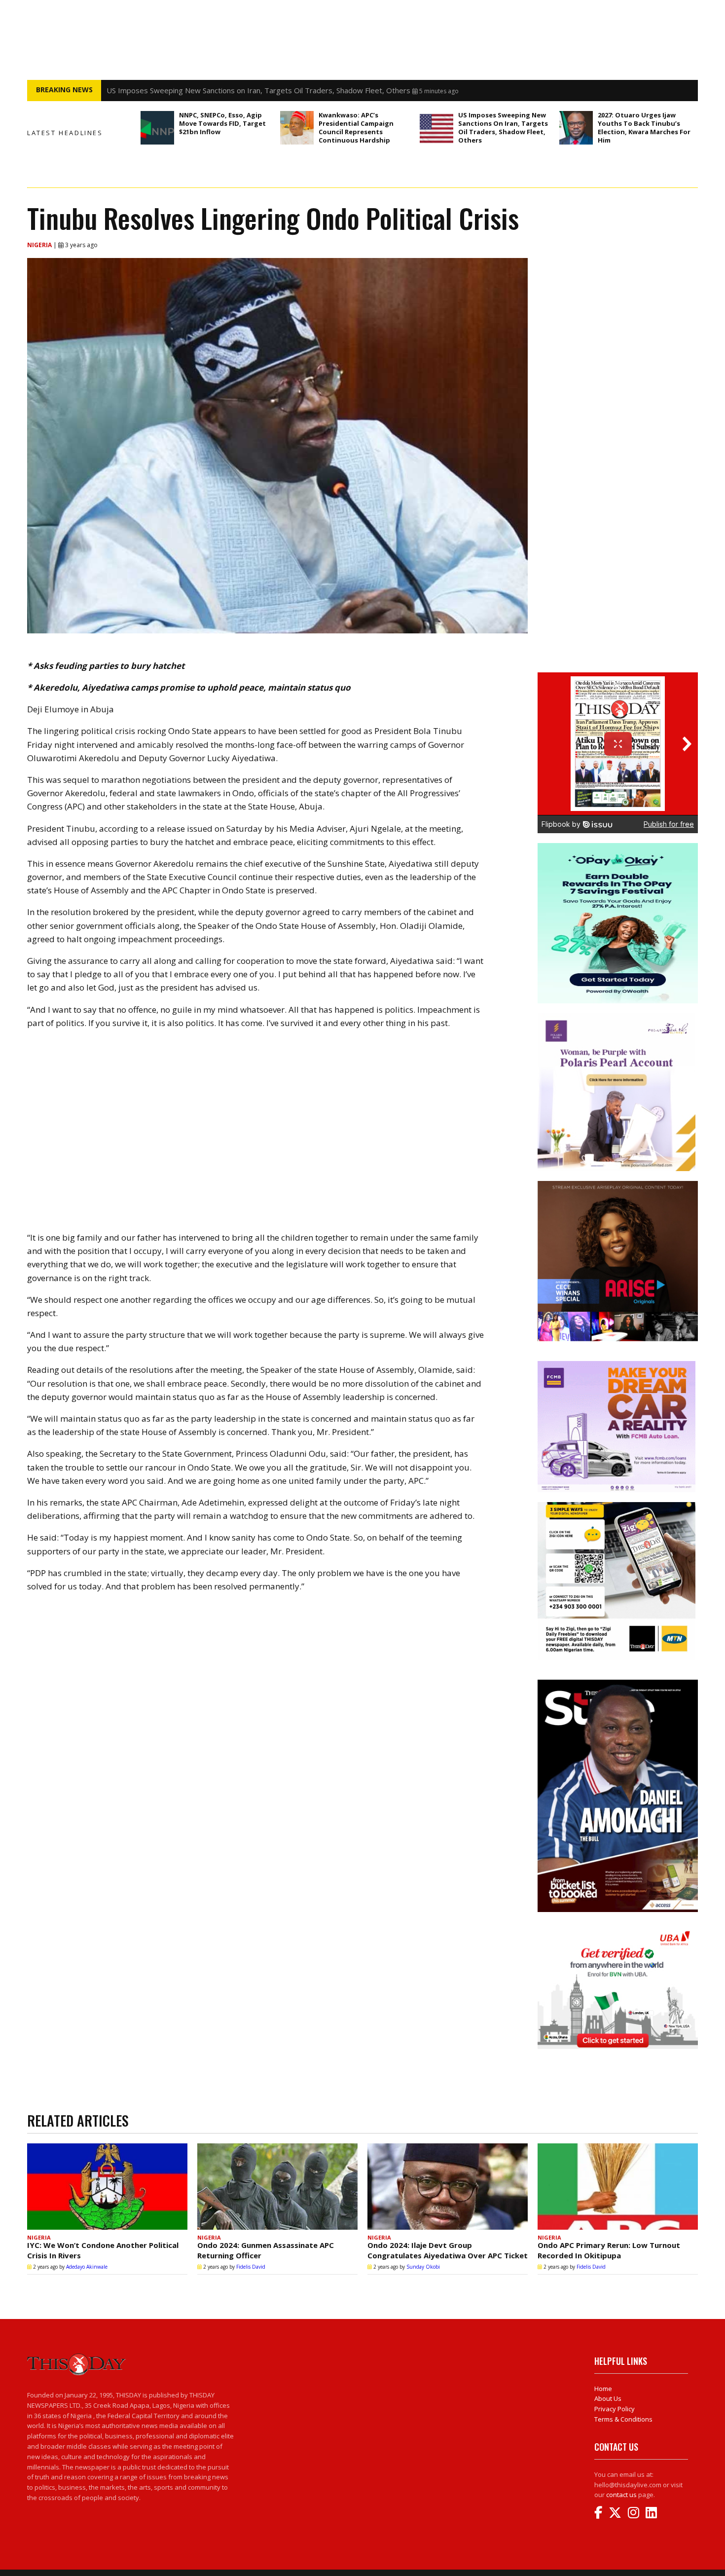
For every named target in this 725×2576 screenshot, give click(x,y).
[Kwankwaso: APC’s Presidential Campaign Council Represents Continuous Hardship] (297, 128)
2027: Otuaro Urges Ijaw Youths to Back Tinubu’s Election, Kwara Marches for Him (644, 128)
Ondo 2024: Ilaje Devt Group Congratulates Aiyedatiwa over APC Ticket (448, 2250)
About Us (608, 2398)
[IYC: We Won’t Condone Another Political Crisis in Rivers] (107, 2187)
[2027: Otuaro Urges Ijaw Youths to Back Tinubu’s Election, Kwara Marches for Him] (576, 128)
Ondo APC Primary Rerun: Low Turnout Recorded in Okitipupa (609, 2250)
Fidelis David (251, 2267)
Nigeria (40, 245)
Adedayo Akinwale (87, 2267)
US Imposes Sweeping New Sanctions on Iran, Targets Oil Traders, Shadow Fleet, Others (503, 128)
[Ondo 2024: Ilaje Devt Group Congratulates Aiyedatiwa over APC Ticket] (448, 2187)
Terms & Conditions (623, 2419)
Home (603, 2389)
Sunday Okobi (423, 2267)
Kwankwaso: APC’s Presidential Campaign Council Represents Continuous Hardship (356, 128)
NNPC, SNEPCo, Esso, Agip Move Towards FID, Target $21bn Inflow (222, 123)
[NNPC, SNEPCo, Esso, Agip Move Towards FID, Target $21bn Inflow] (157, 128)
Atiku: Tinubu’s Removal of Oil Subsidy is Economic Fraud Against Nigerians (232, 90)
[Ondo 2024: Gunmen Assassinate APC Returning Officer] (277, 2187)
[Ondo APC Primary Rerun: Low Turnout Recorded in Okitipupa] (618, 2187)
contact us (621, 2495)
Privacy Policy (615, 2409)
